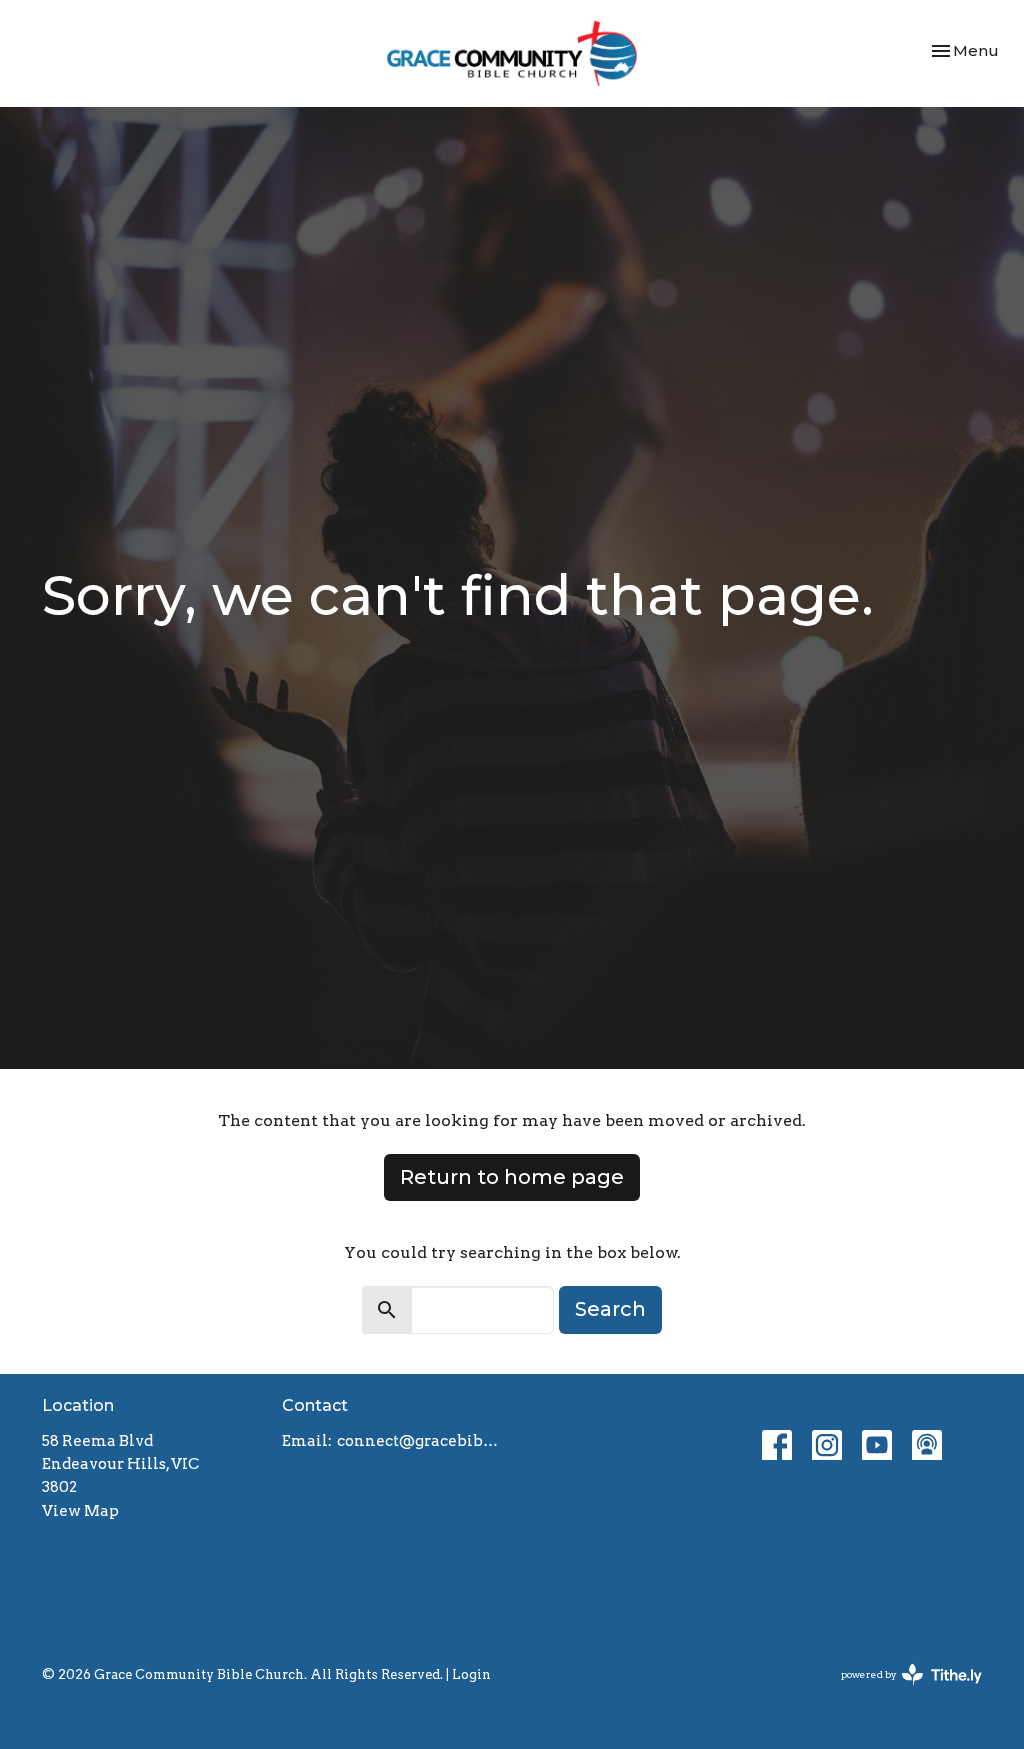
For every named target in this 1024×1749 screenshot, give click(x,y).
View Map (80, 1511)
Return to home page (512, 1177)
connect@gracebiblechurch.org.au (419, 1441)
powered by (901, 1691)
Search (610, 1309)
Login (471, 1674)
